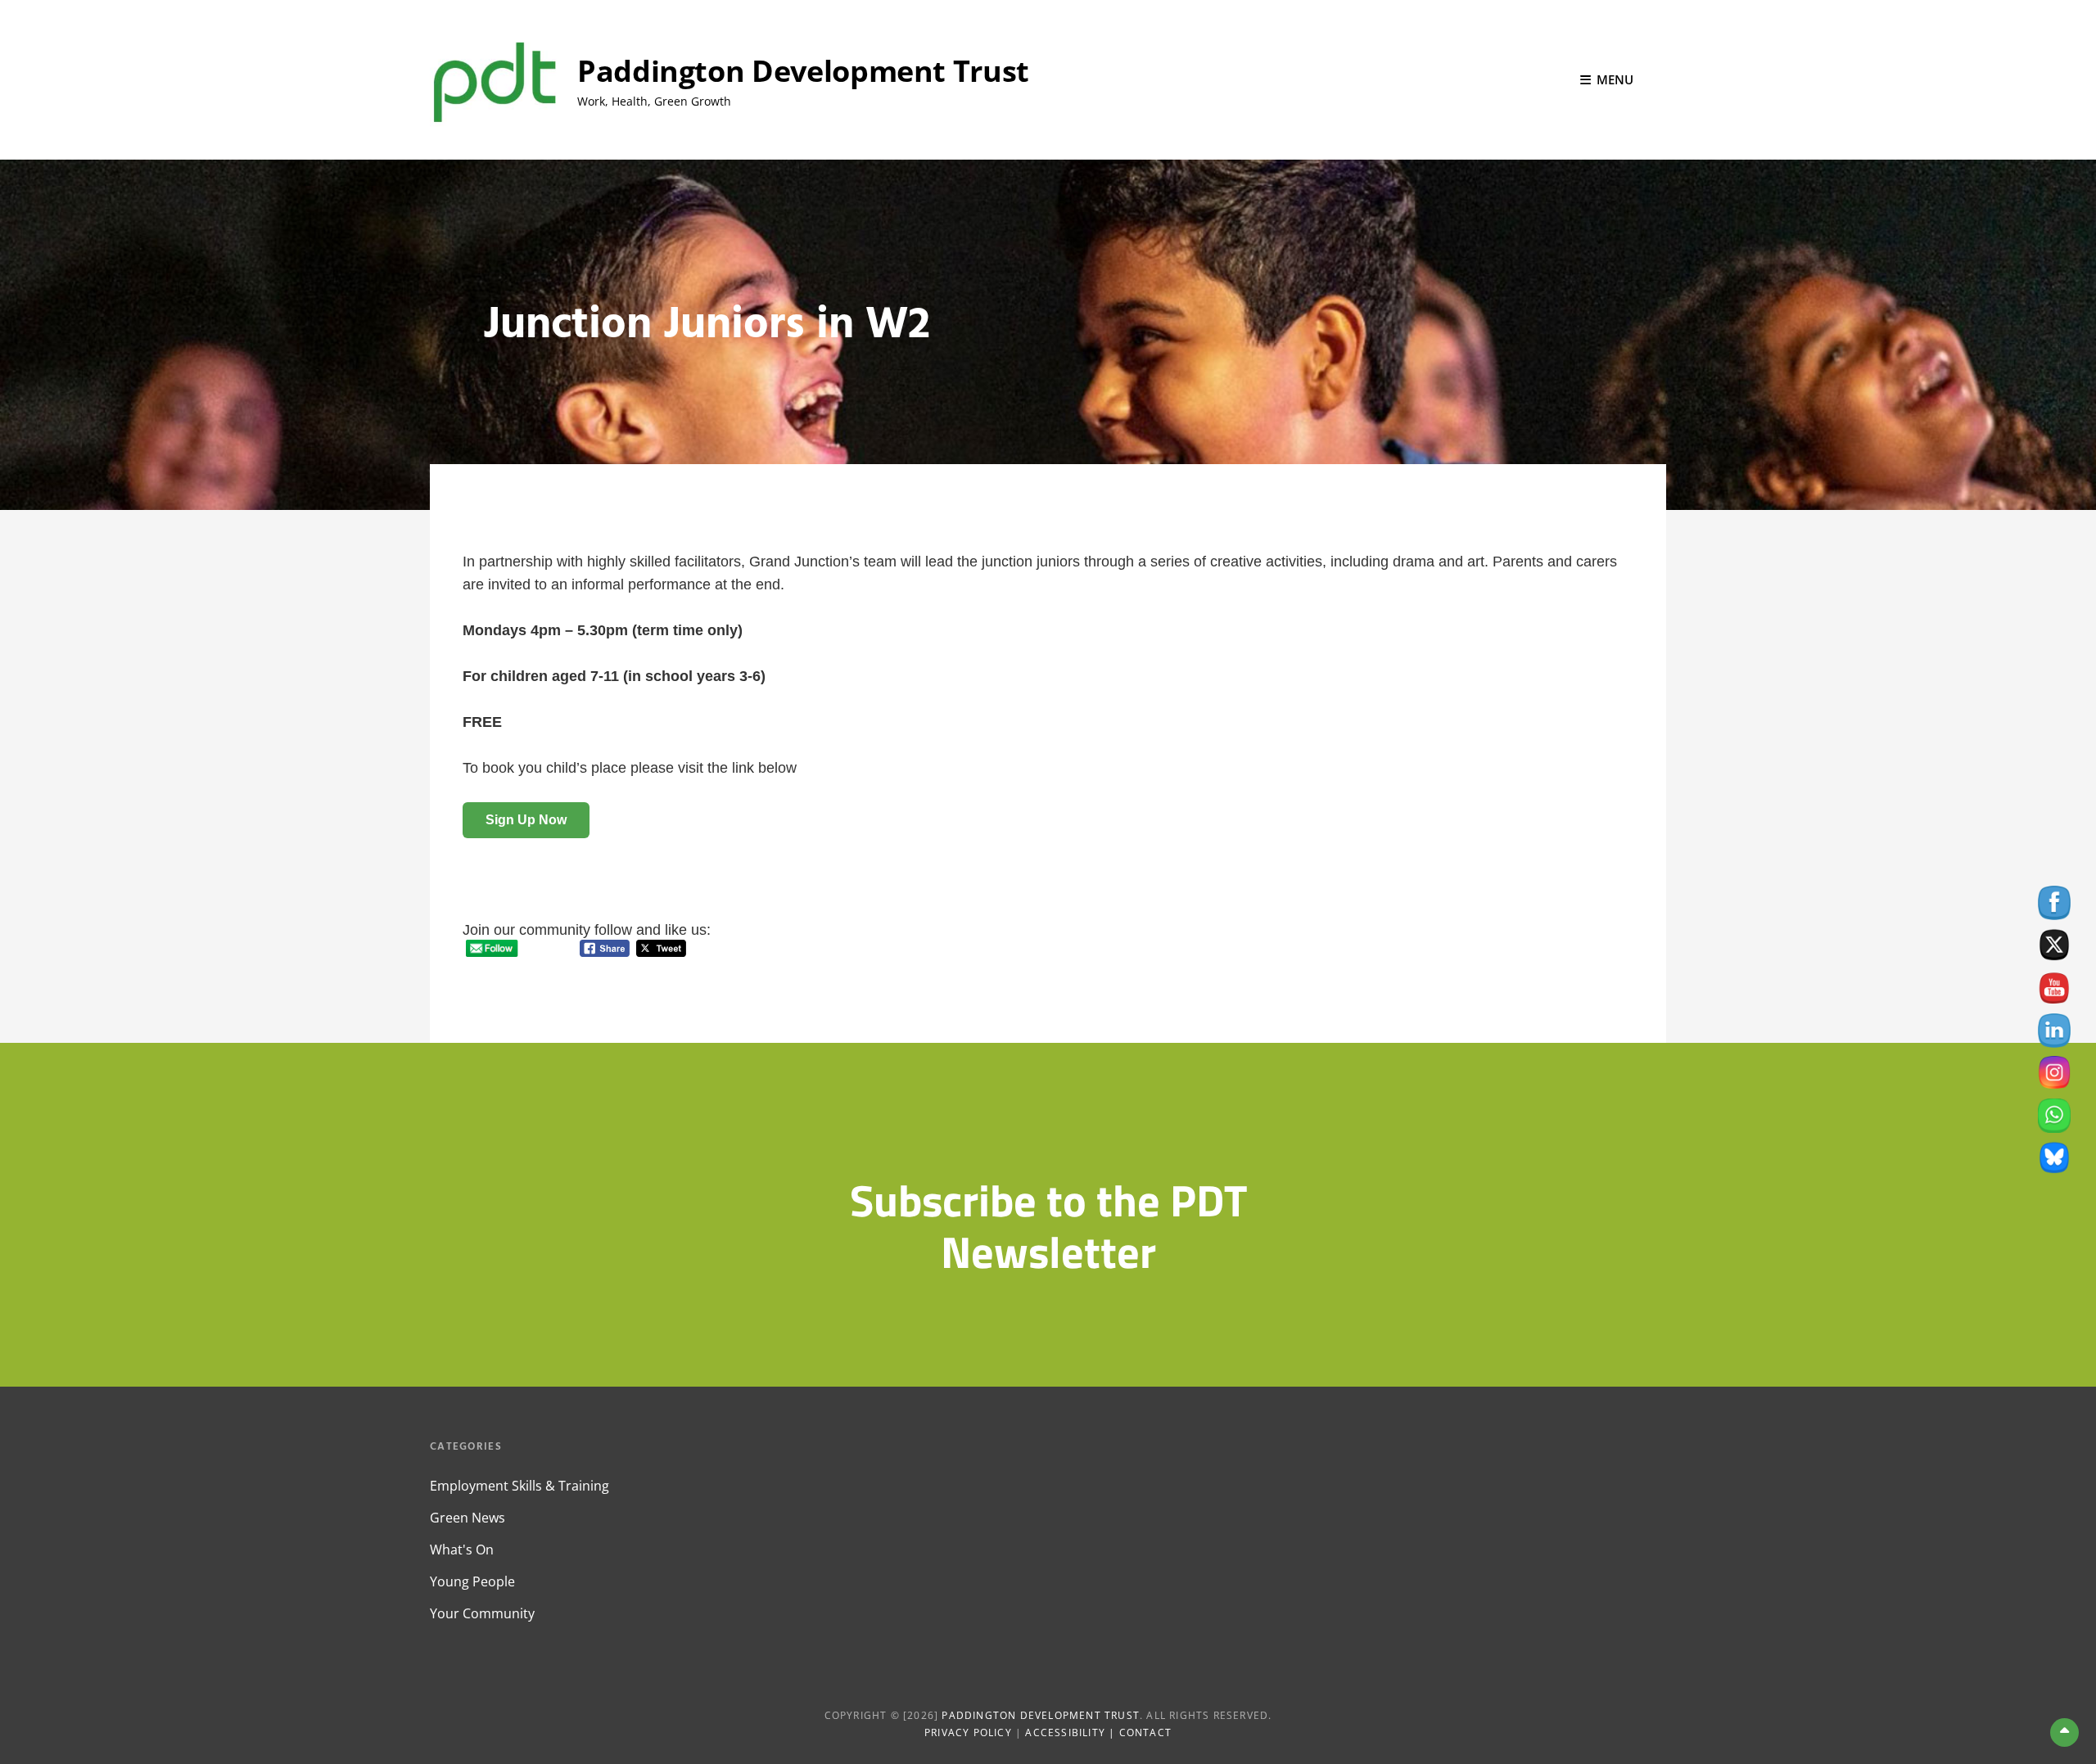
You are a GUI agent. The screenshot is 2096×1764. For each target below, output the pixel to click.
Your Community (482, 1613)
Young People (472, 1581)
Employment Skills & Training (519, 1486)
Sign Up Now (526, 820)
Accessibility (1065, 1732)
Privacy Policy (968, 1732)
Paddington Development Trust (803, 71)
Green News (468, 1518)
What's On (462, 1550)
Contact (1145, 1732)
